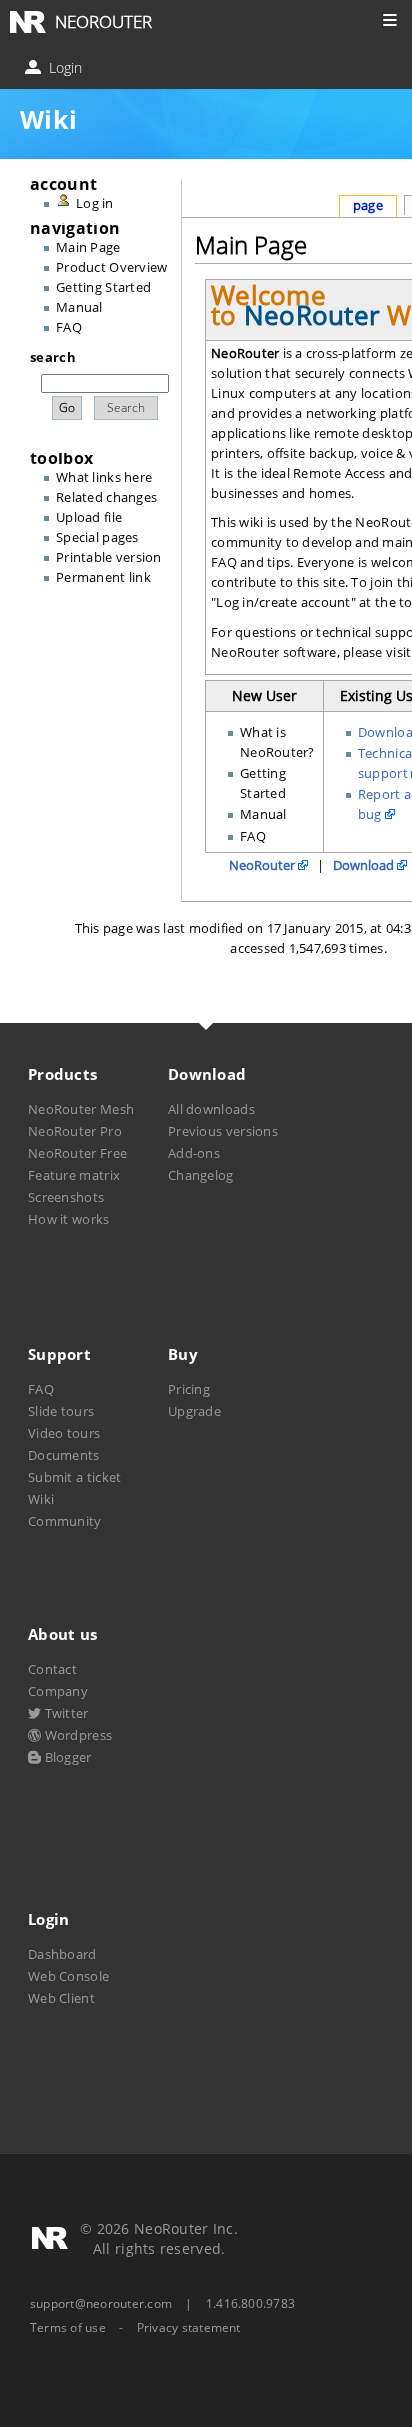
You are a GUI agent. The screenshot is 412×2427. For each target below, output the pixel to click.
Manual (79, 307)
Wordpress (76, 1735)
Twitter (64, 1713)
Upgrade (194, 1411)
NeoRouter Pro (75, 1131)
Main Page (88, 247)
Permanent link (103, 577)
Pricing (189, 1389)
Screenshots (66, 1197)
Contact (52, 1669)
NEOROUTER (103, 21)
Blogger (66, 1757)
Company (58, 1691)
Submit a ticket (74, 1477)
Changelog (201, 1175)
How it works (69, 1219)
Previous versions (223, 1131)
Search (53, 357)
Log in (95, 203)
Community (65, 1521)
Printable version (108, 557)
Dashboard (62, 1954)
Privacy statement (189, 2328)
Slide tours (61, 1411)
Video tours (64, 1433)
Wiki (41, 1499)
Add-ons (194, 1153)
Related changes (106, 497)
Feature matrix (74, 1175)
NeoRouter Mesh (81, 1109)
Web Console (68, 1976)
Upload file (89, 517)
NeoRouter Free (77, 1153)
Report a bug (384, 804)
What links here (104, 477)
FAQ (69, 327)
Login (63, 67)
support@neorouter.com (101, 2303)
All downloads (211, 1109)
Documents (64, 1455)
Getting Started (103, 287)
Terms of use (68, 2328)
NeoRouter (262, 865)
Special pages (97, 537)
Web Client (61, 1998)
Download (363, 865)
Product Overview (111, 267)
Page (368, 205)
